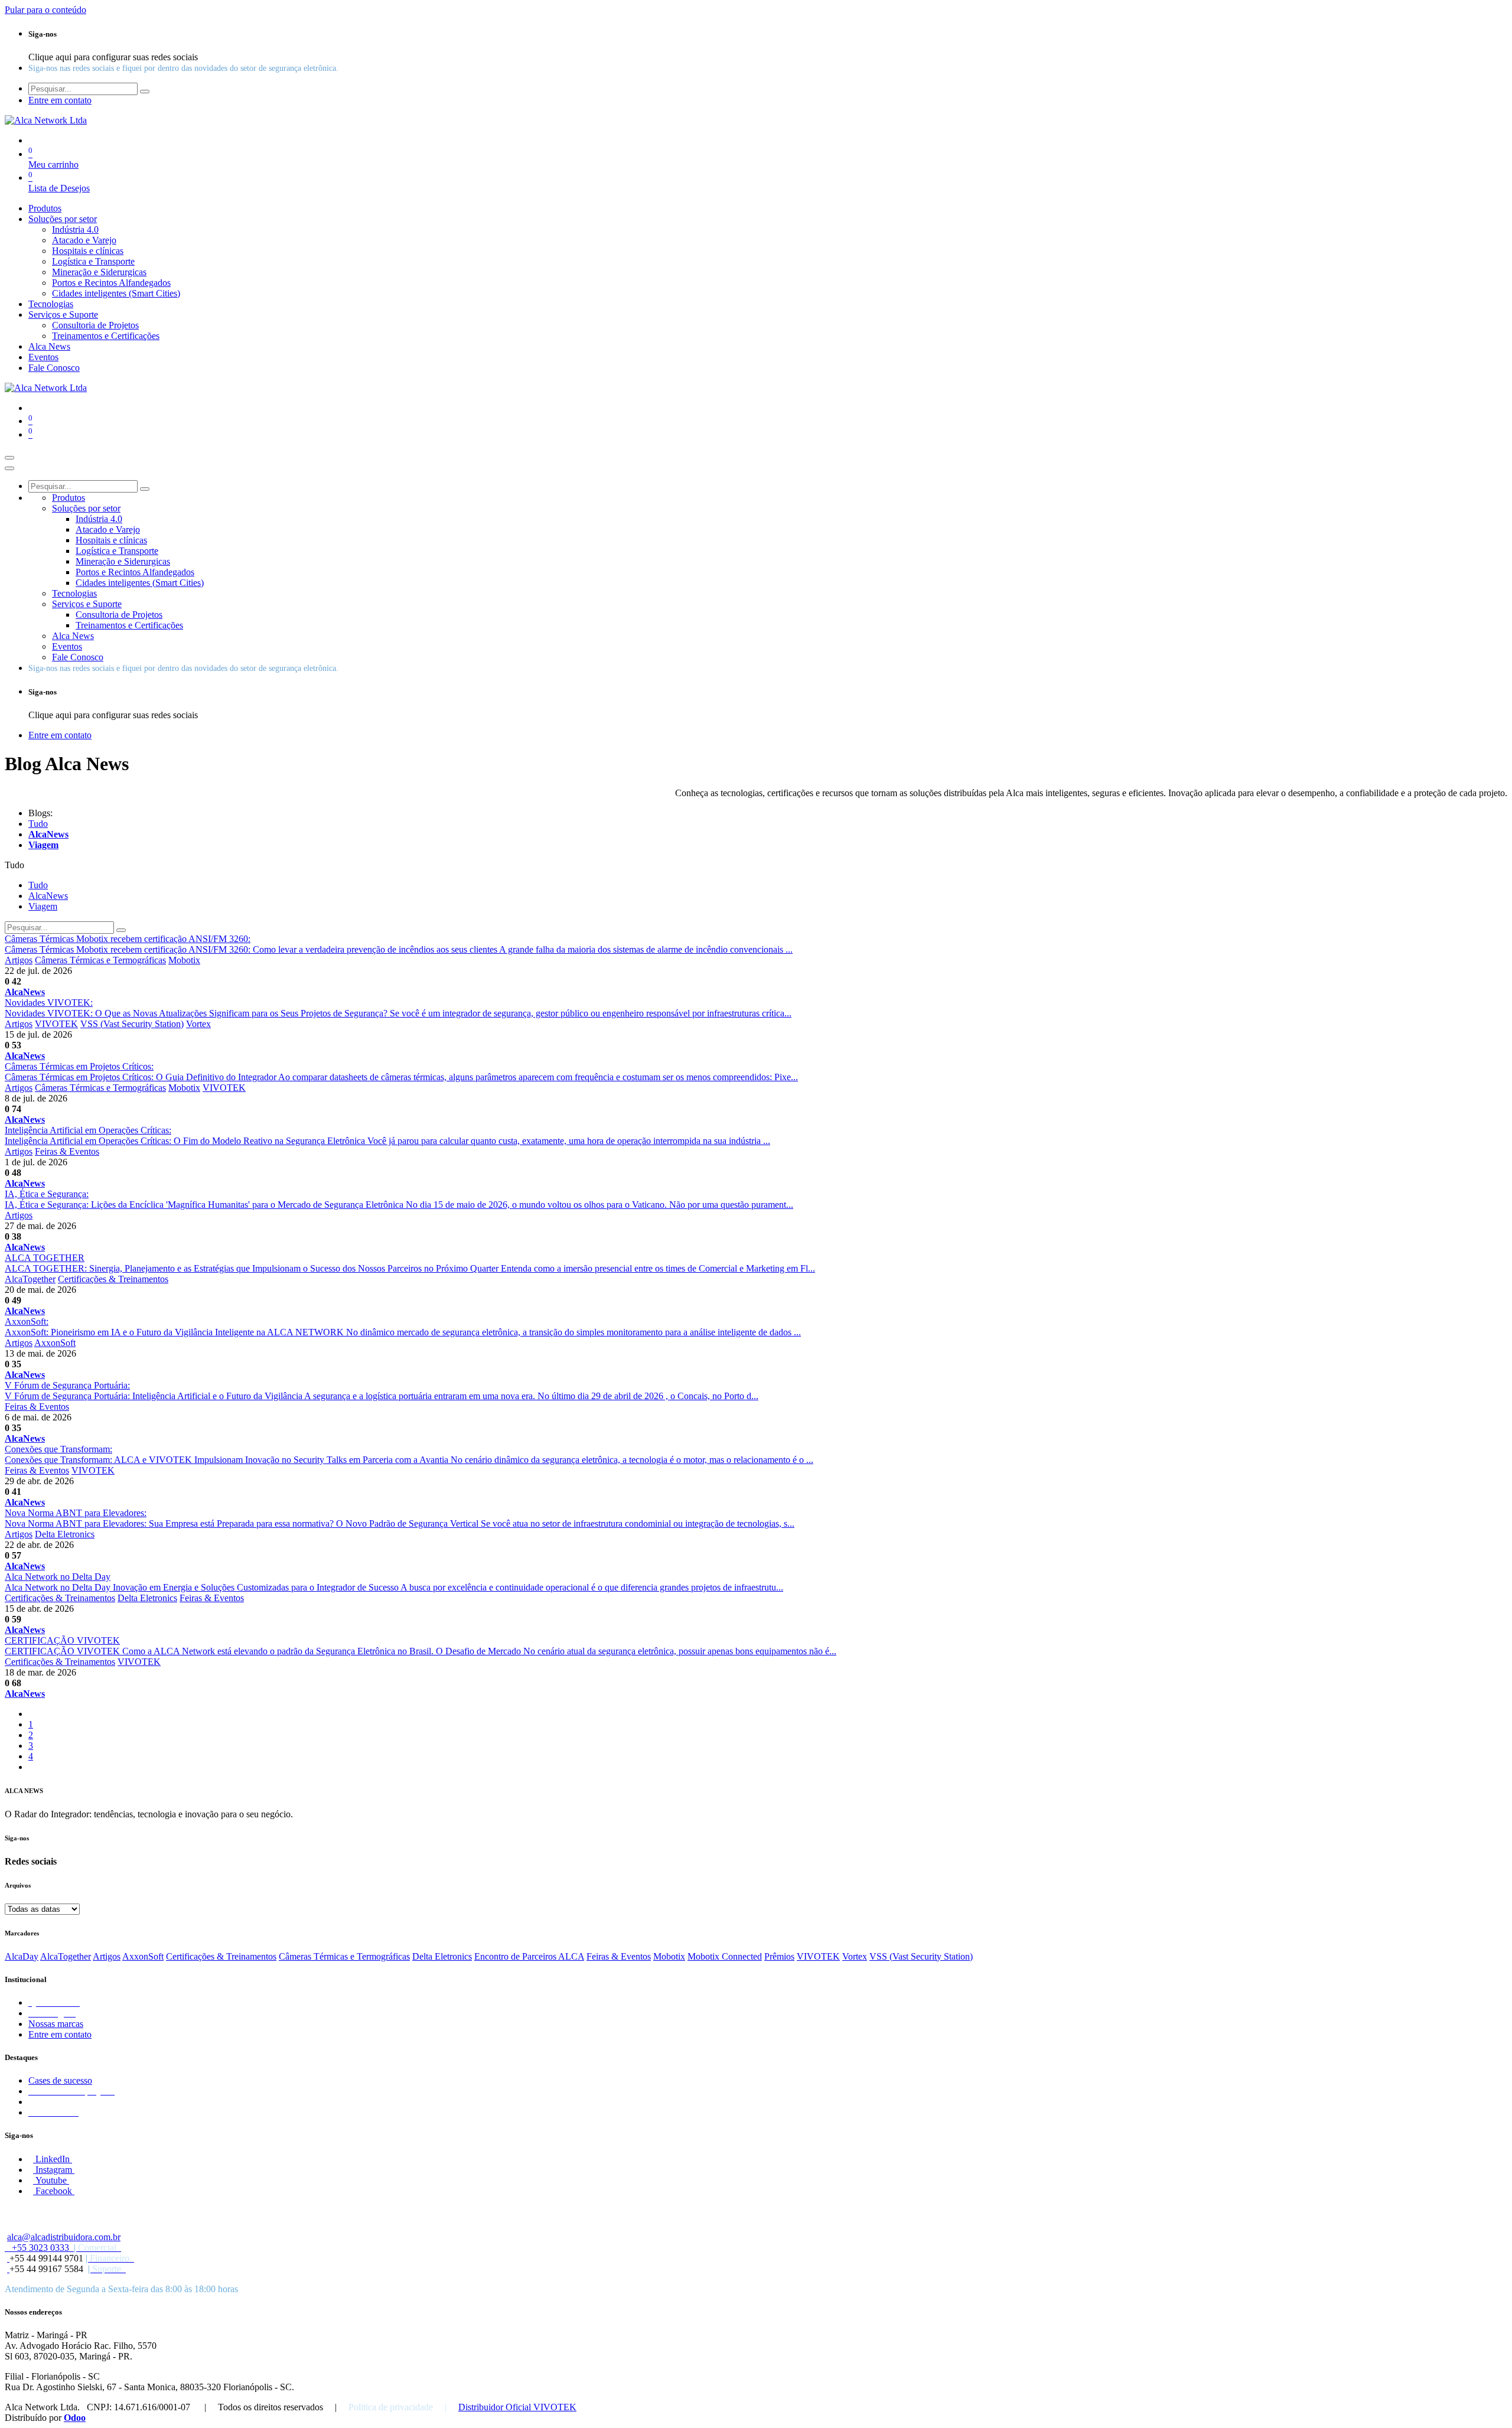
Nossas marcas (56, 2024)
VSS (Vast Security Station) (132, 1024)
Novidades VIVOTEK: (49, 1003)
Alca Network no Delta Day (58, 1577)
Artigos (19, 960)
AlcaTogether (30, 1279)
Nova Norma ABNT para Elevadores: (76, 1513)
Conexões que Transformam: (58, 1449)
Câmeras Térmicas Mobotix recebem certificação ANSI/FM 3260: (128, 939)
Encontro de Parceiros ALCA (529, 1956)
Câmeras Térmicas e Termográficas (100, 960)
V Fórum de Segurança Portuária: (67, 1385)
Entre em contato (60, 2034)
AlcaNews (25, 992)
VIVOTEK (56, 1024)
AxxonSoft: (27, 1321)
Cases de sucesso (60, 2080)
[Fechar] (9, 468)
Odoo (75, 2418)
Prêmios (779, 1956)
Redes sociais (31, 1861)
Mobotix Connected (725, 1956)
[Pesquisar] (145, 92)
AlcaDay (22, 1956)
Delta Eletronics (65, 1534)
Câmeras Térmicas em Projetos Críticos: (79, 1066)
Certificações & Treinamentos (113, 1279)
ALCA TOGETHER (45, 1258)
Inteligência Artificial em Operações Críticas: (88, 1130)
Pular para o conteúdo (45, 10)
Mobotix (184, 960)
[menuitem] (45, 208)
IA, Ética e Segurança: (47, 1194)
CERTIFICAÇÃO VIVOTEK (62, 1640)
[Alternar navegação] (9, 458)
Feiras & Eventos (67, 1151)
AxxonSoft (55, 1343)
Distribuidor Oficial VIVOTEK (517, 2407)
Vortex (198, 1024)
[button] (14, 865)
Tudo (38, 824)
